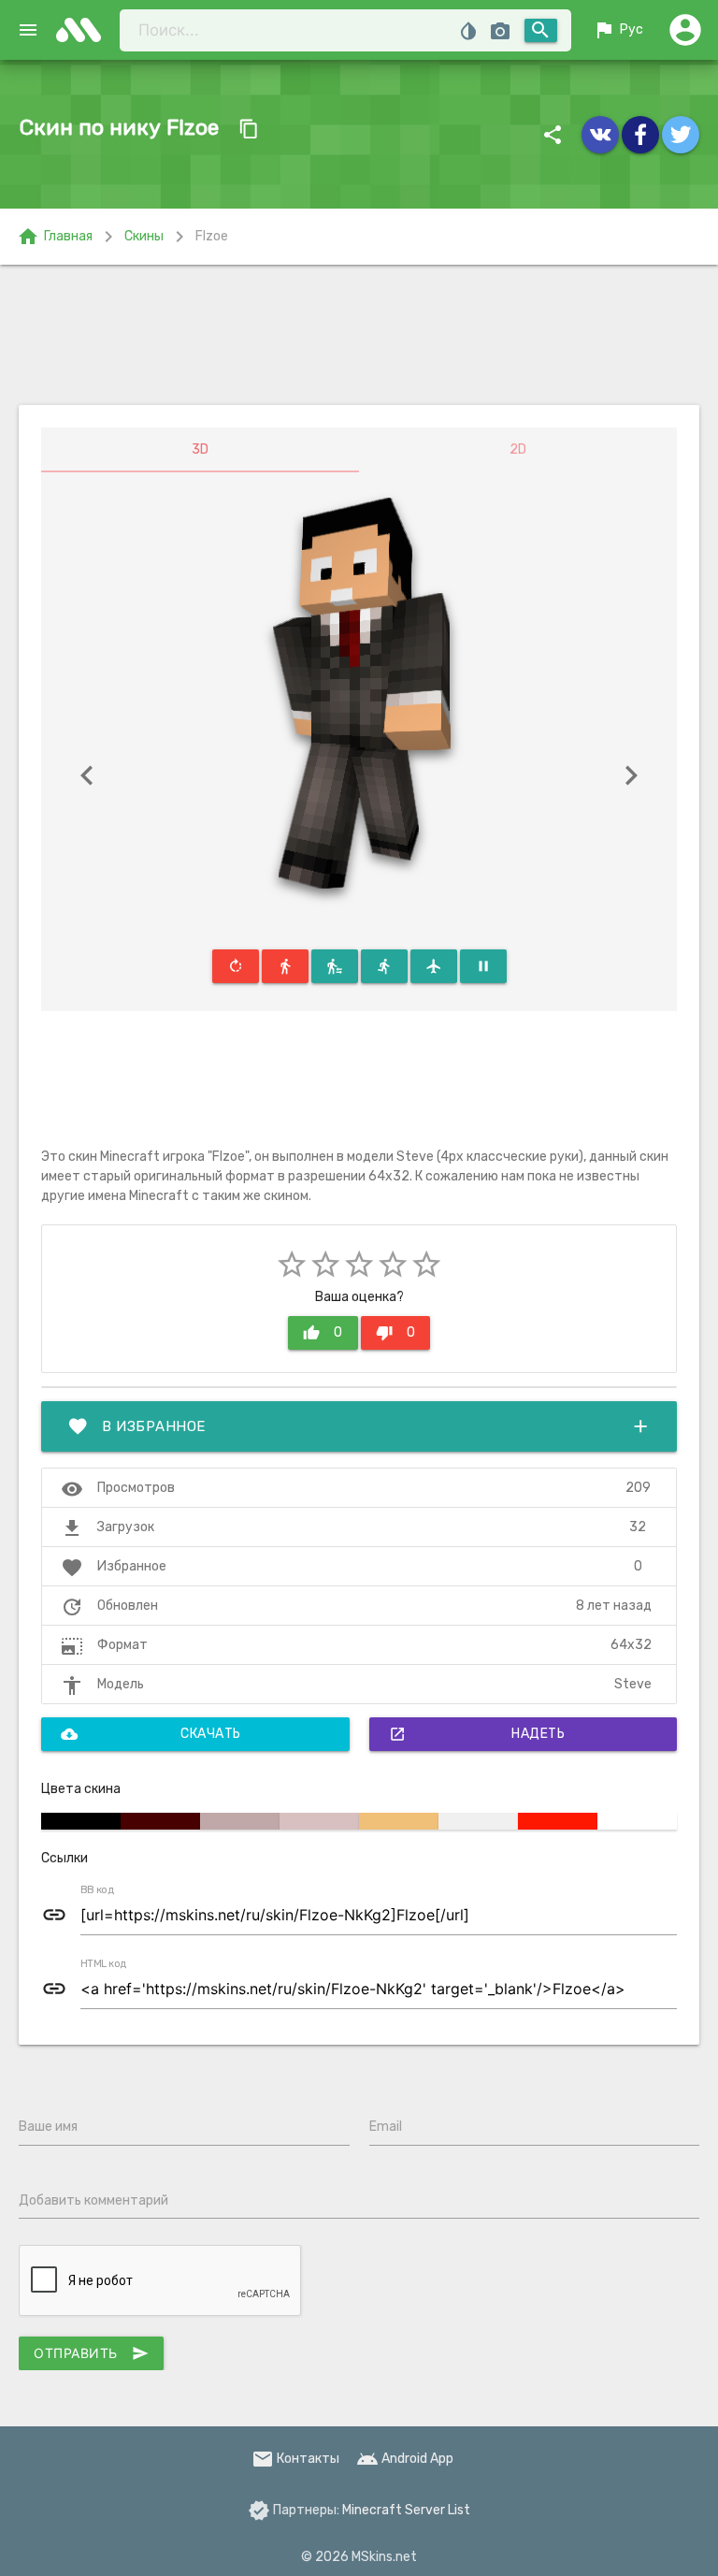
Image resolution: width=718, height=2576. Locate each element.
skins (84, 30)
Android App (405, 2459)
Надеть (477, 1734)
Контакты (295, 2459)
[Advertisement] (359, 335)
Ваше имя (48, 2127)
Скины (144, 236)
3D (200, 449)
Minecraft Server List (406, 2510)
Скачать (151, 1734)
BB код (97, 1890)
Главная (55, 237)
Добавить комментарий (93, 2200)
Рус (618, 30)
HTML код (104, 1964)
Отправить (91, 2353)
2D (518, 449)
